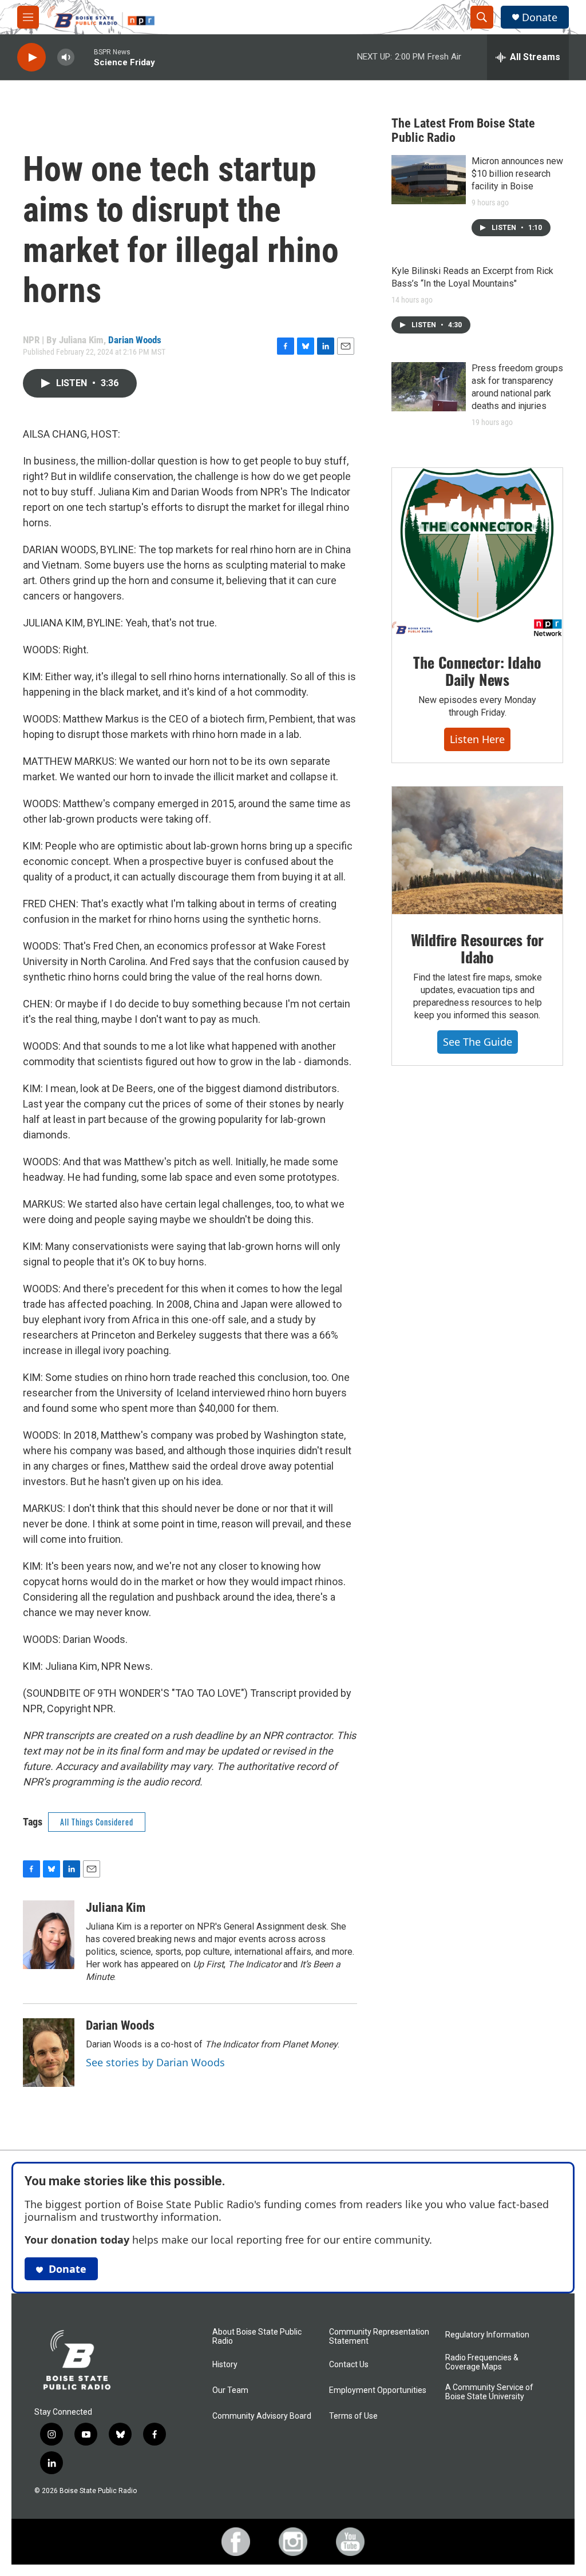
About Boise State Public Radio (257, 2337)
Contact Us (349, 2365)
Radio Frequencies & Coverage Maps (482, 2362)
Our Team (230, 2390)
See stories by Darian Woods (155, 2062)
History (225, 2365)
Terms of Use (353, 2416)
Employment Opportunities (378, 2390)
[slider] (84, 57)
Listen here (477, 739)
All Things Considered (97, 1822)
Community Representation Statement (379, 2337)
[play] (31, 57)
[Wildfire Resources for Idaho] (477, 851)
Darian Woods (135, 340)
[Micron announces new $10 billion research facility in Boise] (429, 180)
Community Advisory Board (262, 2416)
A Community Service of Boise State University (489, 2392)
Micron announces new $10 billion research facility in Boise (517, 174)
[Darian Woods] (49, 2053)
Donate (540, 17)
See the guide (478, 1042)
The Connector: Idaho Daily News (477, 671)
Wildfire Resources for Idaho (478, 948)
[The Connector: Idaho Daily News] (477, 553)
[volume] (66, 57)
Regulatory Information (487, 2335)
